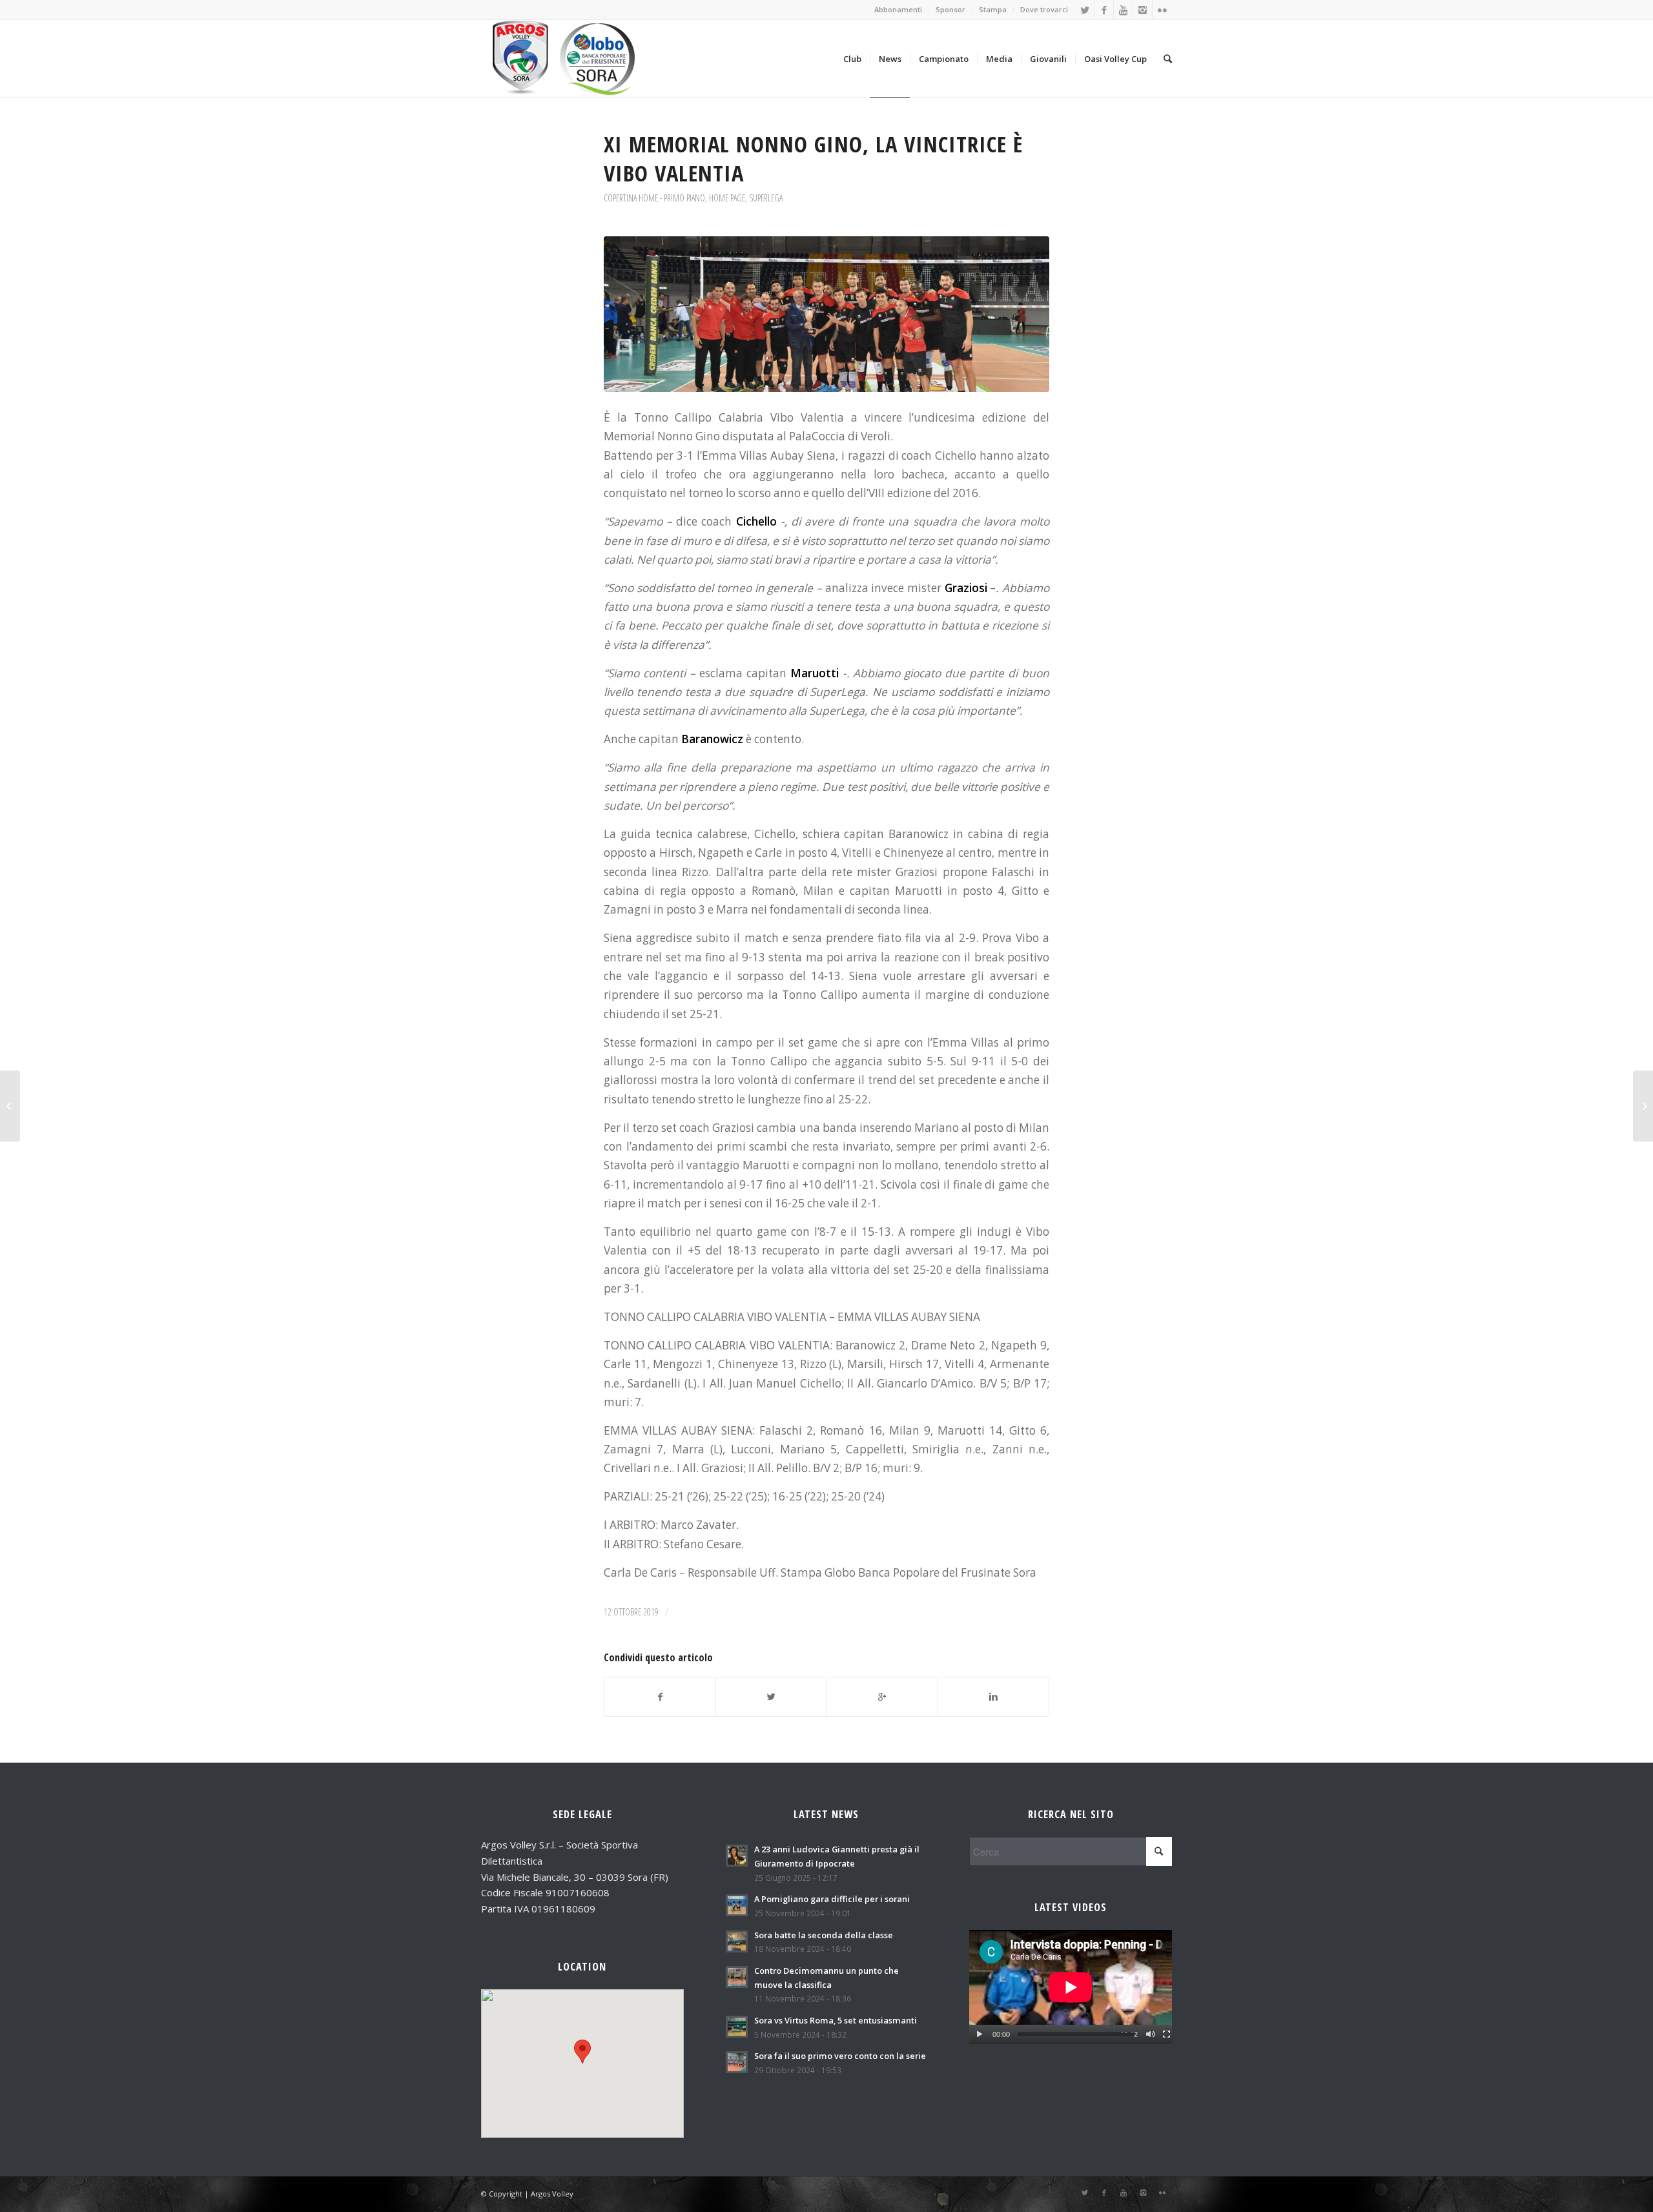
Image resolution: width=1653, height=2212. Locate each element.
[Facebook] (1104, 10)
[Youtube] (1123, 10)
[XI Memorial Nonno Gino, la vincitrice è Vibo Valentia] (826, 314)
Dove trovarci (1044, 9)
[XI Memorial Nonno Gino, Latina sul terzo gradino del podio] (10, 1106)
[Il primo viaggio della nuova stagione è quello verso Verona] (1643, 1106)
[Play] (979, 2034)
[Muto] (1150, 2034)
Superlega (766, 198)
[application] (1071, 1987)
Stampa (993, 9)
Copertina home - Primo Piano (654, 198)
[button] (582, 2052)
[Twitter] (1084, 10)
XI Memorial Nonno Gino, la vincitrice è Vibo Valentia (813, 158)
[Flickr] (1162, 10)
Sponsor (950, 9)
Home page (727, 198)
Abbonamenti (898, 9)
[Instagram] (1143, 10)
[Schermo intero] (1166, 2034)
